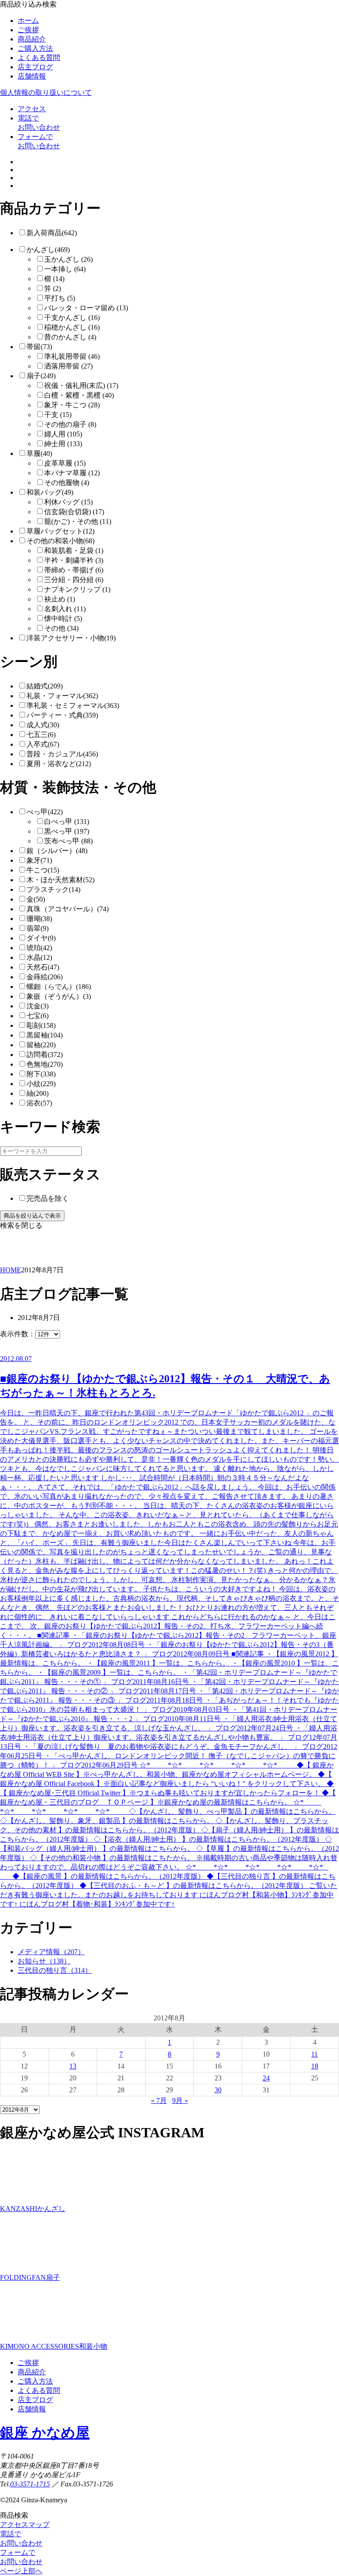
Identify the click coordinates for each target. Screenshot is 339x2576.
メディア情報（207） (51, 1952)
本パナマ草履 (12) (72, 473)
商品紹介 (32, 39)
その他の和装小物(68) (60, 541)
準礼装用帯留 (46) (72, 356)
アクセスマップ (25, 2525)
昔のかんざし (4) (70, 337)
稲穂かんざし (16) (72, 327)
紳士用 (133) (63, 444)
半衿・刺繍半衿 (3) (74, 560)
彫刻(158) (41, 1025)
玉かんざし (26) (68, 259)
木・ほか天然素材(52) (60, 880)
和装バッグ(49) (50, 492)
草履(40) (39, 453)
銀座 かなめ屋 (45, 2433)
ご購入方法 (35, 48)
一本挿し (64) (65, 269)
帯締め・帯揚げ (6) (74, 570)
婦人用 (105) (63, 434)
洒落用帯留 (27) (68, 366)
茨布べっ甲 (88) (68, 841)
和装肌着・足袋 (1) (74, 551)
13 (73, 2066)
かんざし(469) (48, 250)
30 (218, 2090)
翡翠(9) (38, 928)
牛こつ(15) (43, 870)
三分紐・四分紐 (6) (74, 580)
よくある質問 (39, 58)
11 (315, 2054)
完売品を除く (48, 1198)
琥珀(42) (39, 948)
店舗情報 (32, 76)
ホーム (28, 21)
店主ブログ (35, 67)
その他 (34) (61, 628)
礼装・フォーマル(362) (62, 696)
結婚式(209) (45, 686)
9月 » (180, 2100)
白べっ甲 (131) (67, 822)
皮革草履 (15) (65, 463)
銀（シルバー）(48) (57, 851)
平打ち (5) (60, 298)
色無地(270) (45, 1064)
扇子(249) (41, 376)
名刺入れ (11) (65, 609)
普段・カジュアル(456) (62, 754)
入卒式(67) (43, 744)
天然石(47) (43, 967)
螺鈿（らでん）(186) (59, 987)
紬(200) (38, 1093)
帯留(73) (39, 347)
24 (266, 2078)
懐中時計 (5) (63, 619)
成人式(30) (43, 725)
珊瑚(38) (39, 919)
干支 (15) (58, 415)
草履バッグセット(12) (60, 531)
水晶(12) (39, 957)
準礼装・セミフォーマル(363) (73, 705)
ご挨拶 (28, 30)
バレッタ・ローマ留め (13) (86, 308)
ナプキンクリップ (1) (77, 589)
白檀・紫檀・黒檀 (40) (79, 395)
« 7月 (159, 2100)
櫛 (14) (54, 279)
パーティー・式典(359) (62, 715)
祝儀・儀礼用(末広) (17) (81, 385)
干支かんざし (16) (72, 318)
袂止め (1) (60, 599)
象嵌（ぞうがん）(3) (59, 996)
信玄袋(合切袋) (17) (74, 512)
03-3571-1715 (30, 2484)
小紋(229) (41, 1084)
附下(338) (41, 1074)
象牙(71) (39, 860)
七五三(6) (41, 735)
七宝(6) (38, 1016)
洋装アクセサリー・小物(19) (71, 638)
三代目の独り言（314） (55, 1970)
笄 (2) (53, 288)
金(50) (36, 899)
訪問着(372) (45, 1055)
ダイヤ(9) (41, 938)
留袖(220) (41, 1045)
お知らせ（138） (44, 1961)
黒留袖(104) (45, 1035)
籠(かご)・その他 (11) (78, 521)
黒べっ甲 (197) (67, 831)
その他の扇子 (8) (70, 424)
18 (315, 2066)
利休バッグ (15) (68, 502)
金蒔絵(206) (45, 977)
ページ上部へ (21, 2571)
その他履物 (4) (67, 483)
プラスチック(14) (53, 889)
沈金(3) (38, 1006)
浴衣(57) (39, 1103)
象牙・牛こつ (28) (72, 405)
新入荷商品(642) (52, 233)
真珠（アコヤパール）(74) (68, 909)
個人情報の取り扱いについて (46, 92)
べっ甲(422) (45, 812)
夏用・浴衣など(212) (59, 764)
